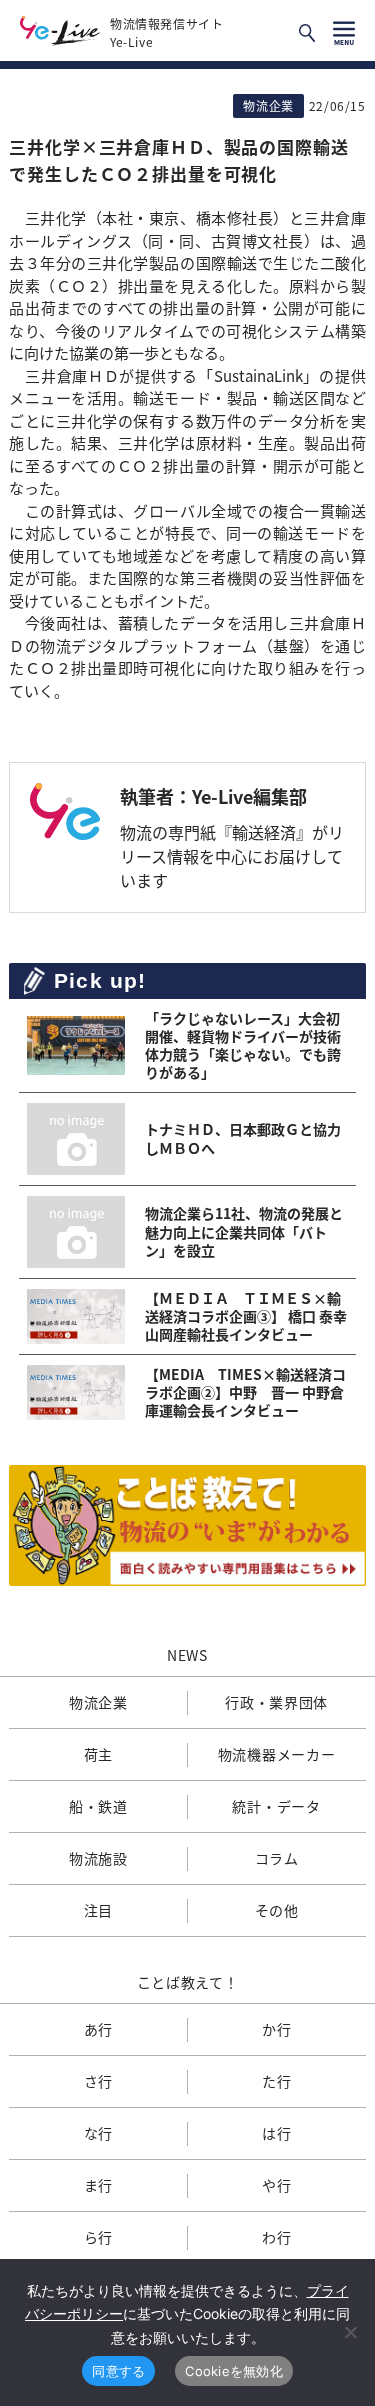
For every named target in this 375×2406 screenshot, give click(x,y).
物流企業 (98, 1702)
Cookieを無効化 (234, 2371)
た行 (276, 2081)
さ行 (98, 2081)
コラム (277, 1858)
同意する (118, 2371)
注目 (98, 1910)
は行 (276, 2133)
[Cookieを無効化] (350, 2332)
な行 (98, 2133)
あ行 (98, 2029)
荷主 (98, 1754)
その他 (277, 1910)
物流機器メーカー (277, 1754)
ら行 (98, 2237)
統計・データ (276, 1806)
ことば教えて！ (188, 1982)
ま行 (98, 2185)
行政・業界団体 (276, 1702)
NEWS (187, 1655)
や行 (276, 2185)
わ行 (276, 2237)
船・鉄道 (98, 1806)
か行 (276, 2029)
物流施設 (98, 1858)
